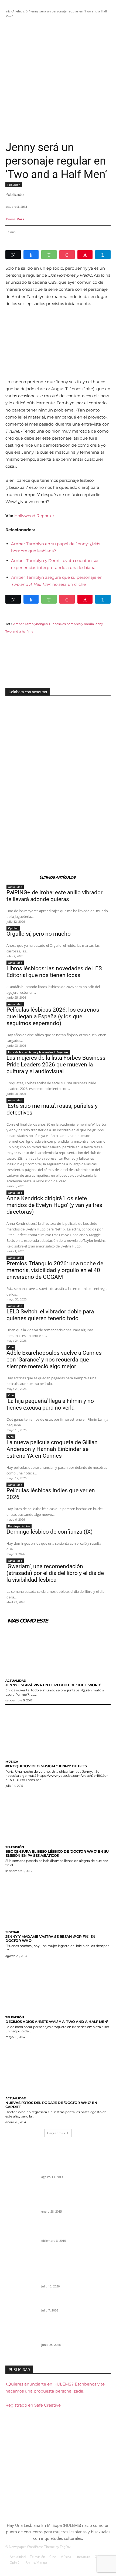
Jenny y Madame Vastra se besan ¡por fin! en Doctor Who (50, 1938)
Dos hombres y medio (77, 624)
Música (12, 1762)
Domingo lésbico (19, 1526)
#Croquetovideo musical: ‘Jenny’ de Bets (46, 1766)
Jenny (98, 624)
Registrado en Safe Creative (33, 2405)
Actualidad (15, 887)
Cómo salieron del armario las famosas (74, 2170)
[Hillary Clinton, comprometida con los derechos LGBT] (21, 2237)
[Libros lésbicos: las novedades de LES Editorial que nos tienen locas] (21, 2341)
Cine (11, 1347)
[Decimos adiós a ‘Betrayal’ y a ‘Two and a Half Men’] (58, 1986)
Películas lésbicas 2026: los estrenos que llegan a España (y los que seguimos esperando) (53, 1016)
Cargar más (56, 2133)
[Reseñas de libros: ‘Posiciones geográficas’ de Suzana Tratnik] (21, 2208)
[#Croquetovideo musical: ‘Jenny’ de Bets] (58, 1731)
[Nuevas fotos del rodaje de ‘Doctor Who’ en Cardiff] (58, 2068)
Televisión (22, 11)
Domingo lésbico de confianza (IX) (50, 1532)
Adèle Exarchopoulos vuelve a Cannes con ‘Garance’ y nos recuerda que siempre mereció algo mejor (54, 1360)
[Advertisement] (58, 80)
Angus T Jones (49, 624)
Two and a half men (20, 631)
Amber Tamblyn (26, 624)
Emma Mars (15, 219)
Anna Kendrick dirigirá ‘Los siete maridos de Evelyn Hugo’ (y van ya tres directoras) (54, 1205)
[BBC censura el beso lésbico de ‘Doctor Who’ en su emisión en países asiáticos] (58, 1816)
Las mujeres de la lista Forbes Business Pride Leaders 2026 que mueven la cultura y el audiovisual (56, 1065)
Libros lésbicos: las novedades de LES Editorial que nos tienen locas (54, 972)
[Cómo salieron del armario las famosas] (21, 2179)
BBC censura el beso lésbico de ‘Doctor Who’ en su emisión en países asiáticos (57, 1853)
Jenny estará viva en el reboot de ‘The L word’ (53, 1685)
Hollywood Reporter (34, 516)
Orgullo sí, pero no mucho (39, 934)
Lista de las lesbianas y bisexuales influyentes (38, 1052)
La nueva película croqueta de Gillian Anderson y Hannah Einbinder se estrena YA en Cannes (52, 1449)
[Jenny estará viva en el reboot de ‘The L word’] (58, 1650)
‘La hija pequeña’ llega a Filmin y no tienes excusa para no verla (50, 1404)
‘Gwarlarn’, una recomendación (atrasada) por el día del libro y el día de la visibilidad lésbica (55, 1573)
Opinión (13, 928)
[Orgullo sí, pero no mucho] (21, 2312)
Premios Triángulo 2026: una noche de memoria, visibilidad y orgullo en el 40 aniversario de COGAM (55, 1270)
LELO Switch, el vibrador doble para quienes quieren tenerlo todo (50, 1315)
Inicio (9, 11)
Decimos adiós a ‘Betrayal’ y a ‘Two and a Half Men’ (57, 2022)
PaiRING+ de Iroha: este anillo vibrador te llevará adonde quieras (54, 896)
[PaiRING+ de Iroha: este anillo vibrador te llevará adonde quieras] (21, 2283)
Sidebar (12, 1932)
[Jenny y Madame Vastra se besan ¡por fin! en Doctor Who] (58, 1902)
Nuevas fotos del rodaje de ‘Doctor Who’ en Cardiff (51, 2105)
